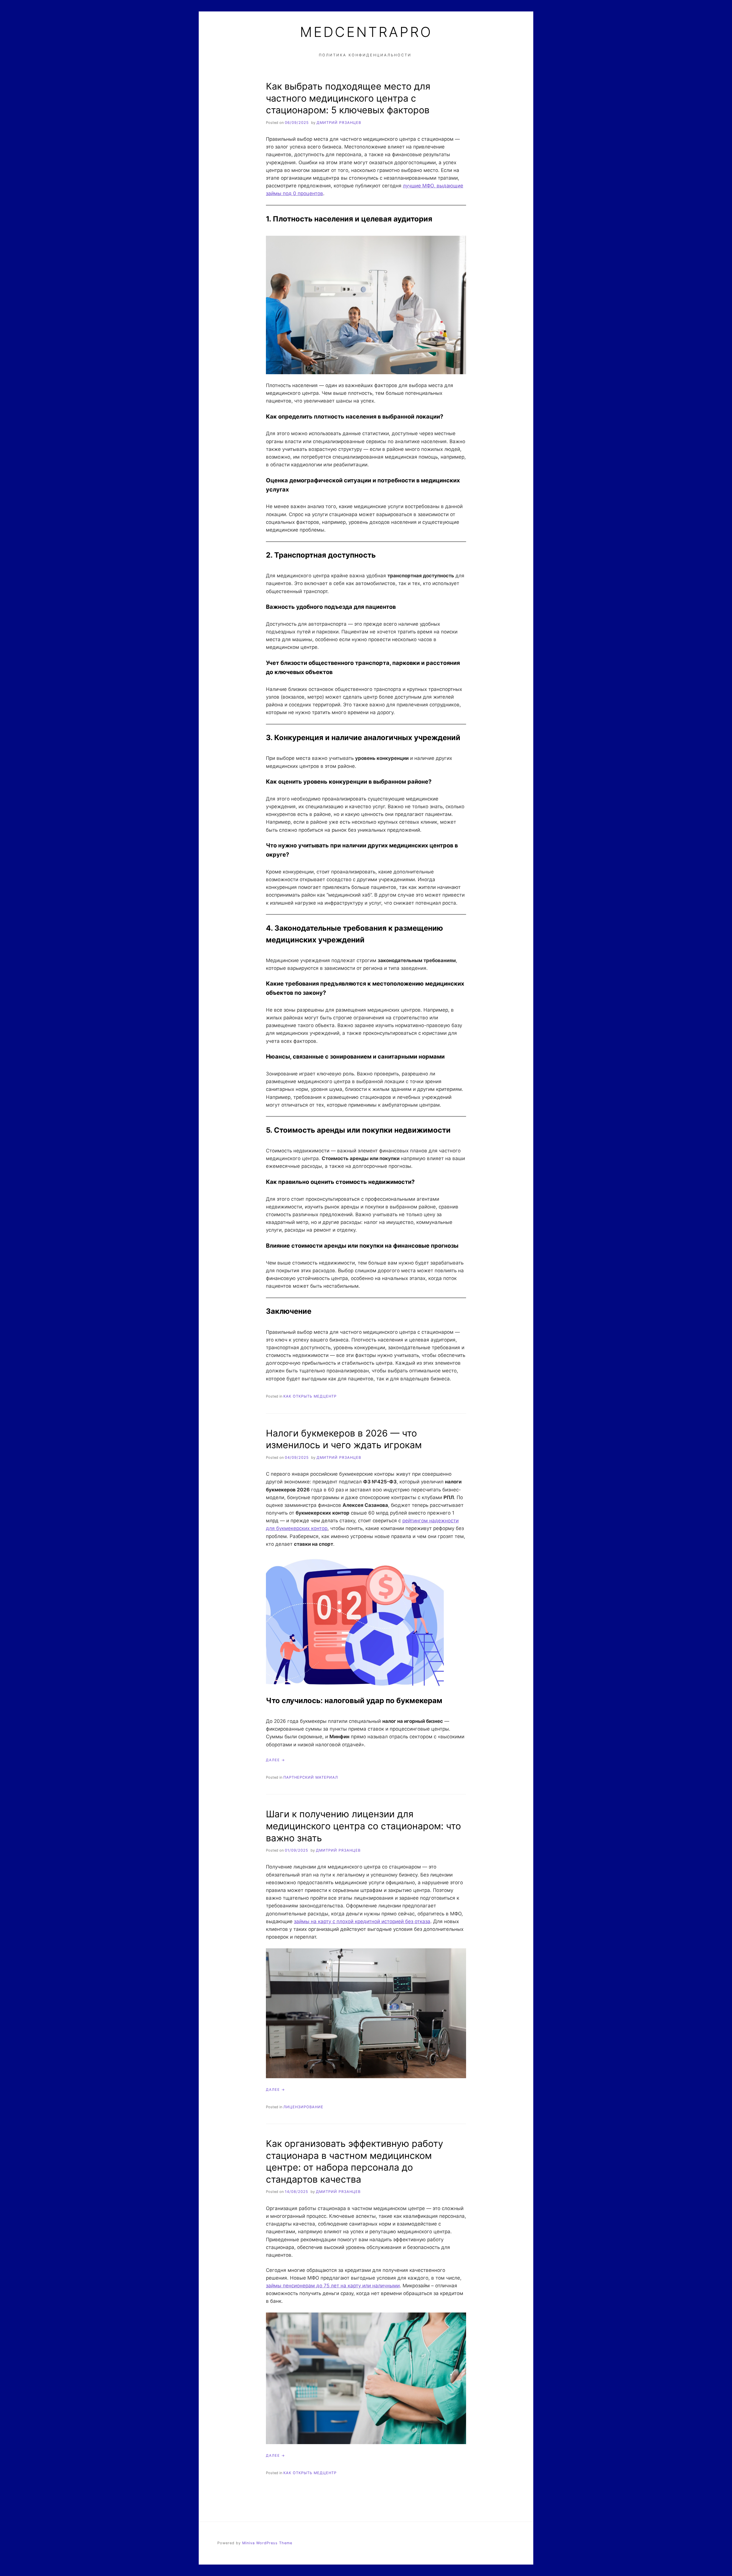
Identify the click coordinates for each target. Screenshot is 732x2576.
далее (273, 1760)
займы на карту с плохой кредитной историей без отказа (362, 1921)
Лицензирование (303, 2107)
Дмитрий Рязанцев (339, 123)
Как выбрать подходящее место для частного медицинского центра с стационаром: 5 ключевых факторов (348, 98)
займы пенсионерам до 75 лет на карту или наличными (333, 2286)
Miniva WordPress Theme (267, 2543)
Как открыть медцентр (310, 1396)
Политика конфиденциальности (365, 55)
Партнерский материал (311, 1777)
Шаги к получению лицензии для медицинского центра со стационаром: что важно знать (363, 1826)
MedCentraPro (366, 32)
